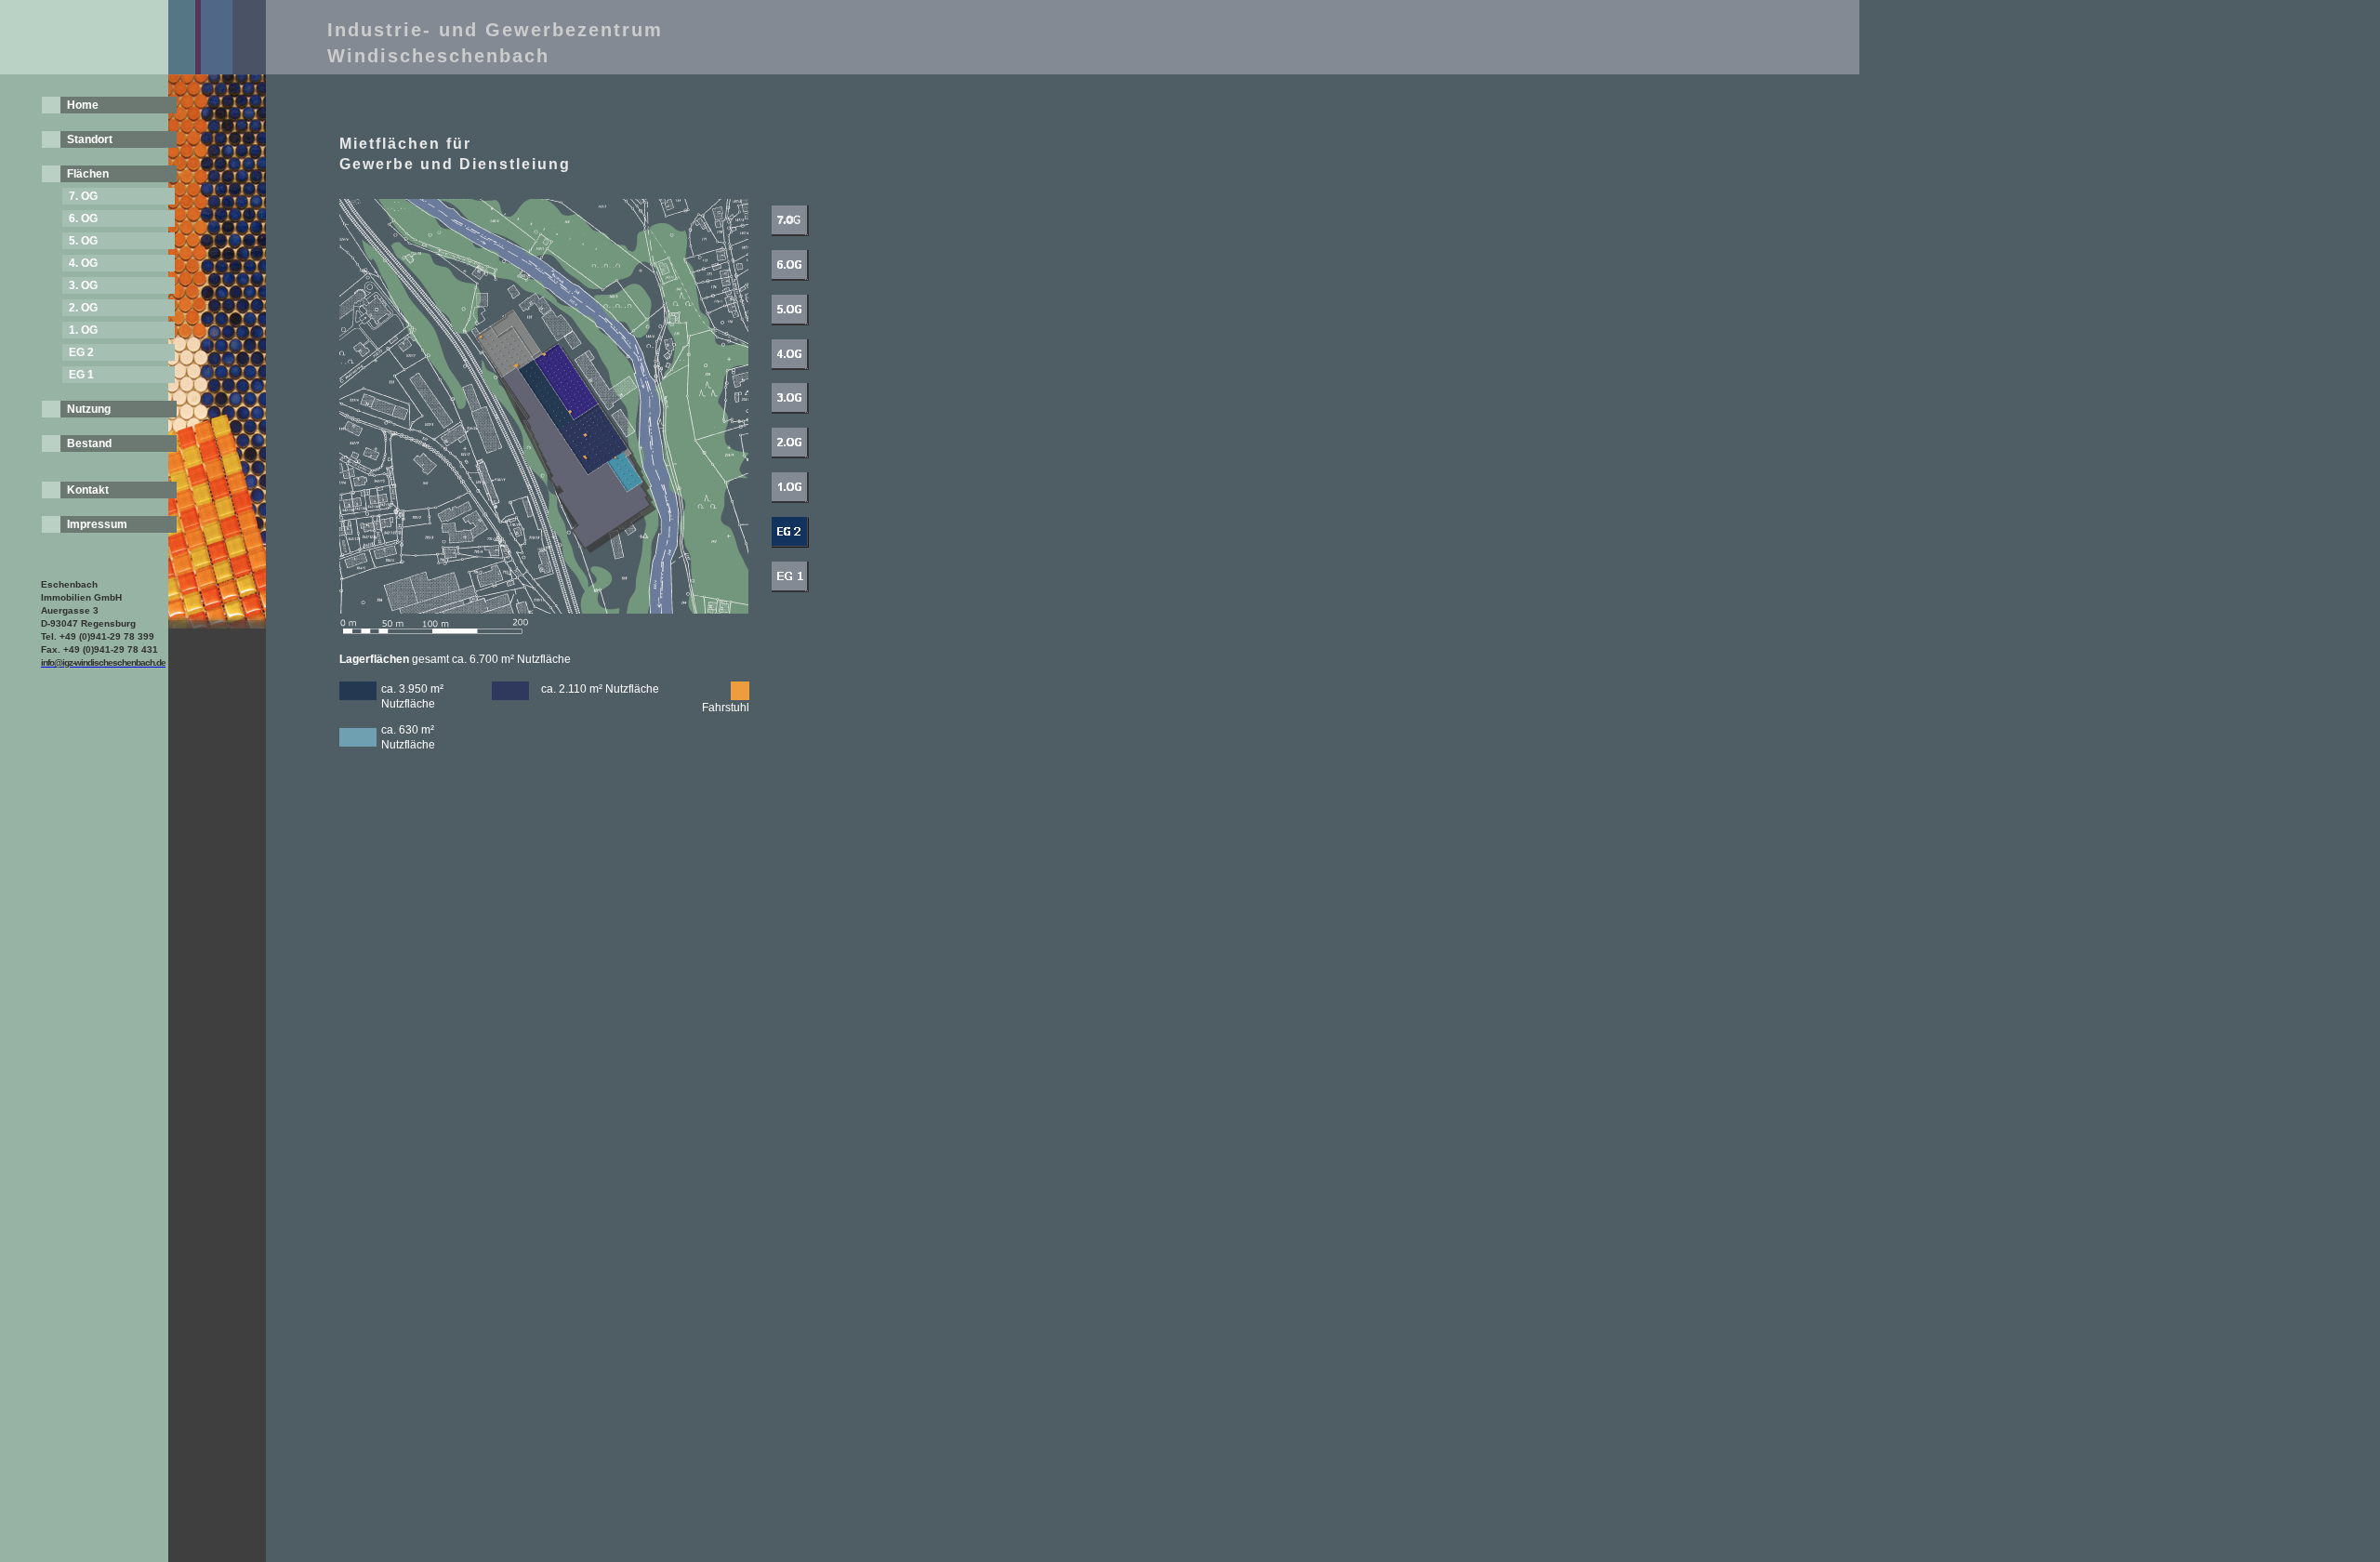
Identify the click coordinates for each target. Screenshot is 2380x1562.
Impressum (97, 524)
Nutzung (89, 409)
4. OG (83, 263)
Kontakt (88, 490)
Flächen (88, 174)
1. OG (83, 330)
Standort (90, 139)
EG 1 (81, 375)
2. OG (83, 308)
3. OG (83, 285)
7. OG (83, 196)
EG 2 (81, 352)
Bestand (89, 443)
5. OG (83, 241)
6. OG (83, 218)
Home (83, 105)
